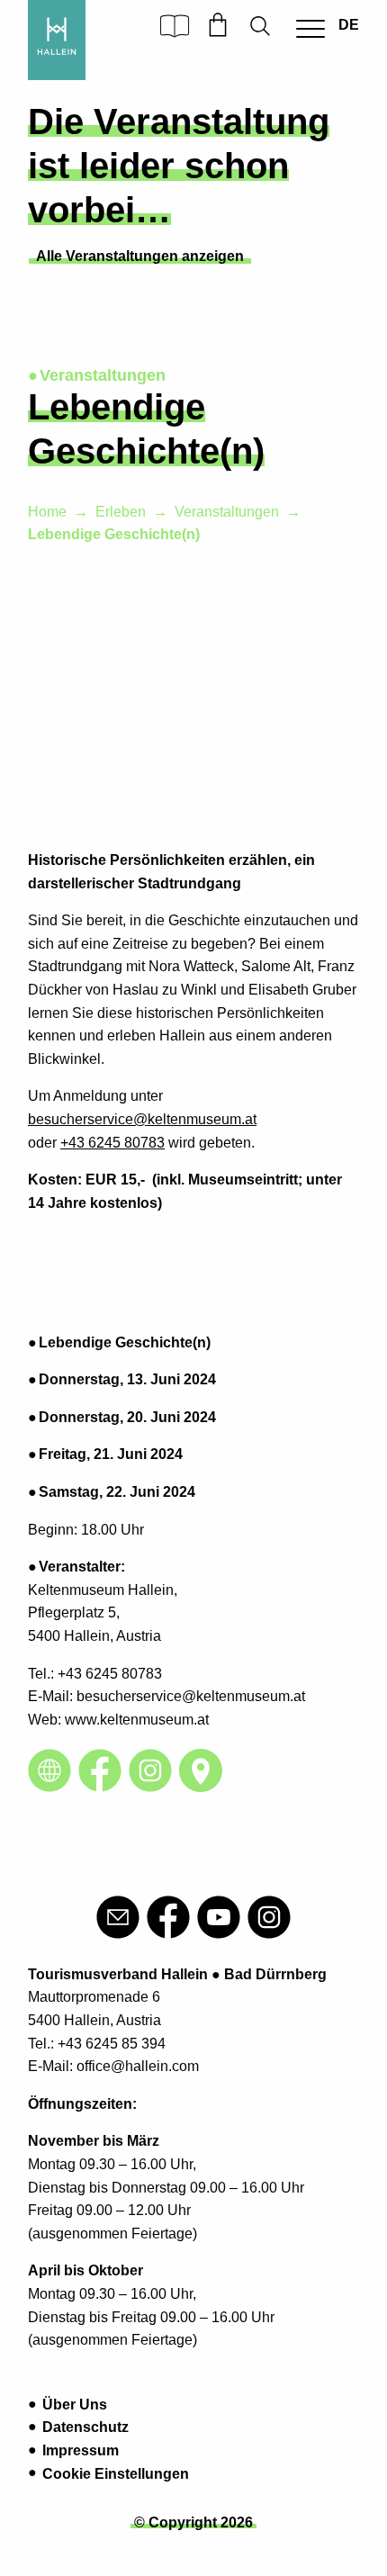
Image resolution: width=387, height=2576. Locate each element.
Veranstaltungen (227, 512)
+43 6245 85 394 (112, 2044)
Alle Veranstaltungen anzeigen (140, 256)
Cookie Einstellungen (116, 2474)
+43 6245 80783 (112, 1143)
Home (47, 512)
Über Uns (75, 2405)
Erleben (121, 512)
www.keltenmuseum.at (137, 1720)
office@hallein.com (138, 2066)
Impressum (81, 2450)
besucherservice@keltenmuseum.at (142, 1119)
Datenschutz (85, 2427)
